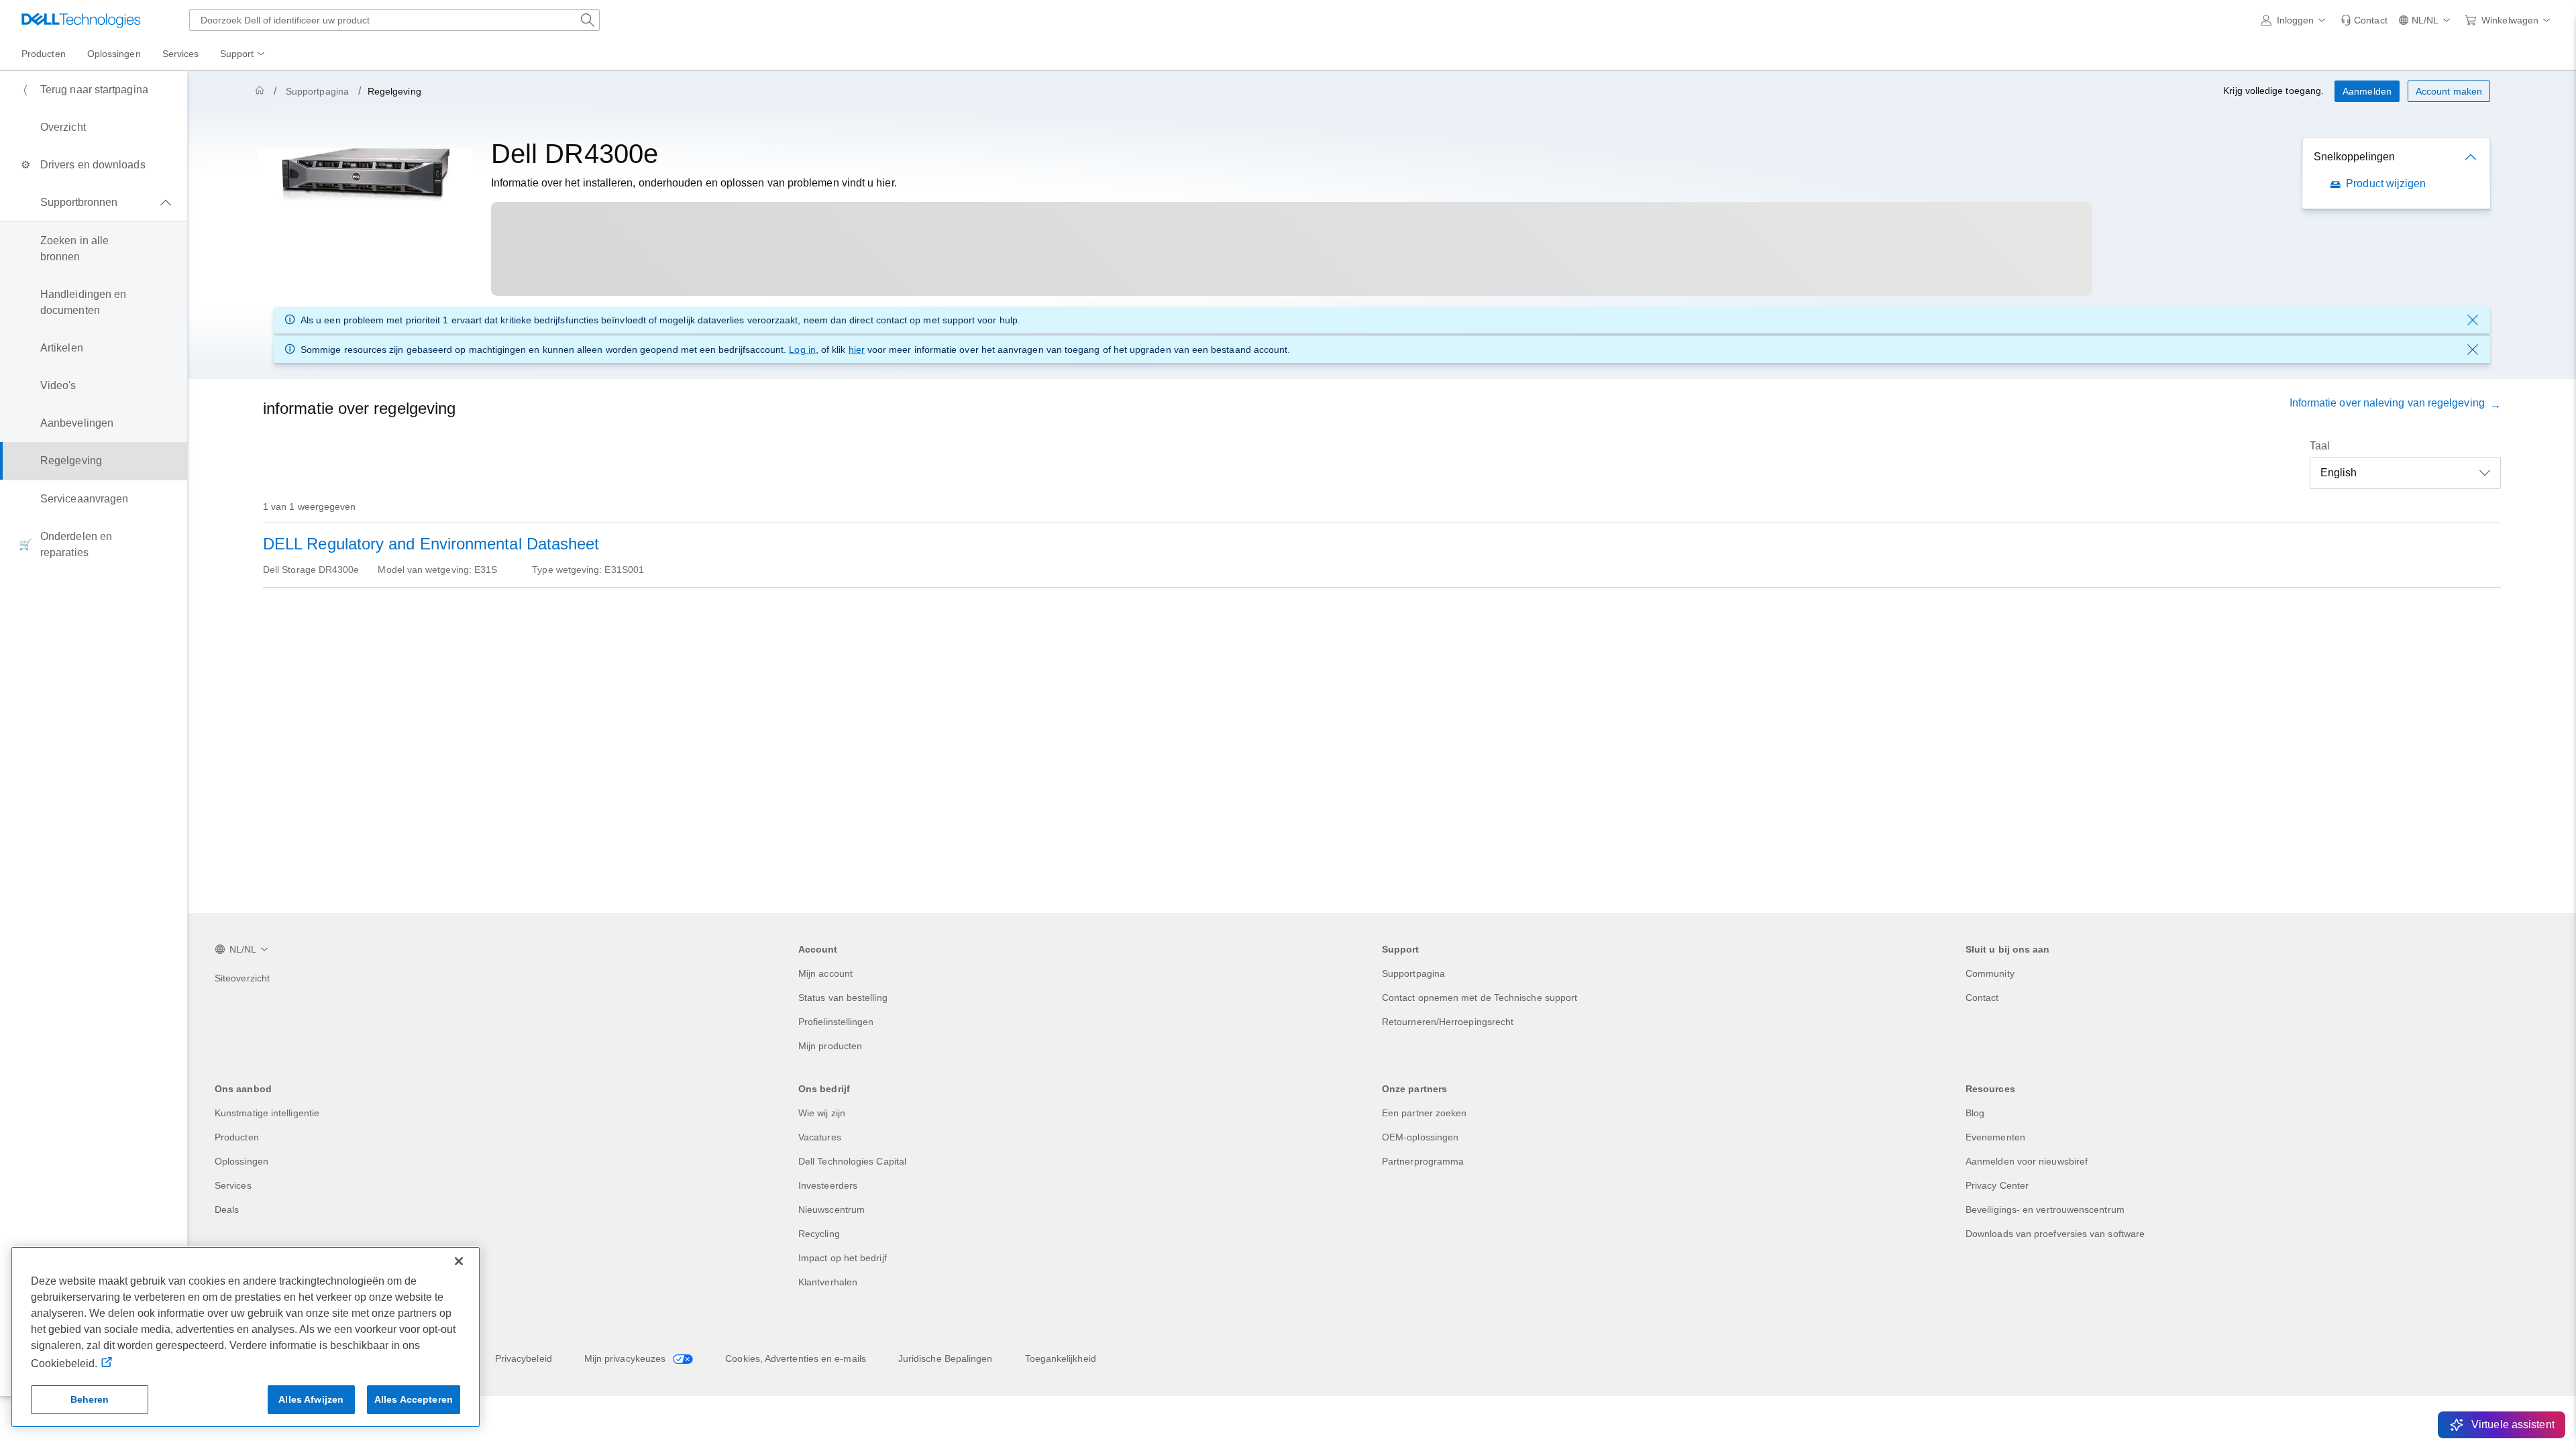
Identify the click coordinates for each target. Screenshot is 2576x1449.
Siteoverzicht (242, 978)
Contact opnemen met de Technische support (1480, 998)
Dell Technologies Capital (852, 1161)
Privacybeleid (524, 1358)
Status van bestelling (843, 998)
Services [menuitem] (181, 54)
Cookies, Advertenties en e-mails (796, 1358)
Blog (1975, 1113)
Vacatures (820, 1137)
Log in (802, 350)
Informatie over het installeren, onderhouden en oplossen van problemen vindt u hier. (694, 183)
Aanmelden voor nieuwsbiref (2027, 1161)
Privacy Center (1997, 1185)
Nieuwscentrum (831, 1210)
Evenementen (1995, 1137)
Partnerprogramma (1423, 1161)
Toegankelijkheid (1061, 1358)
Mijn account (825, 973)
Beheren (90, 1399)
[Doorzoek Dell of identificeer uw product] (588, 20)
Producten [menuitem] (44, 54)
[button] (2296, 20)
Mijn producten (830, 1046)
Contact (1982, 998)
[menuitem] (244, 54)
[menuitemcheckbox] (94, 203)
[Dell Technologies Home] (81, 20)
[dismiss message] (2473, 320)
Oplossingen (241, 1161)
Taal (2320, 446)
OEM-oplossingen (1420, 1137)
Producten (237, 1137)
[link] (2364, 20)
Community (1990, 973)
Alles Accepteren (414, 1399)
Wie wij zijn (822, 1113)
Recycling (819, 1234)
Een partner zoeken (1424, 1113)
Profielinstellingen (836, 1022)
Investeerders (828, 1185)
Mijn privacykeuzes (627, 1358)
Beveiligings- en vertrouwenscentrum (2045, 1210)
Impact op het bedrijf (843, 1258)
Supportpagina (317, 91)
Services (233, 1185)
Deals (227, 1210)
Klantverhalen (828, 1282)
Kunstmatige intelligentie (267, 1113)
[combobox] (394, 20)
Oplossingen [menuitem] (114, 54)
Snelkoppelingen (2354, 157)
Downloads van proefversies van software (2055, 1234)
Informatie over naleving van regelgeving (2390, 403)
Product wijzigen (2386, 183)
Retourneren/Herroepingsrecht (1448, 1022)
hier (857, 350)
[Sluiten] (459, 1261)
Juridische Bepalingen (946, 1358)
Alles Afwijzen (311, 1399)
